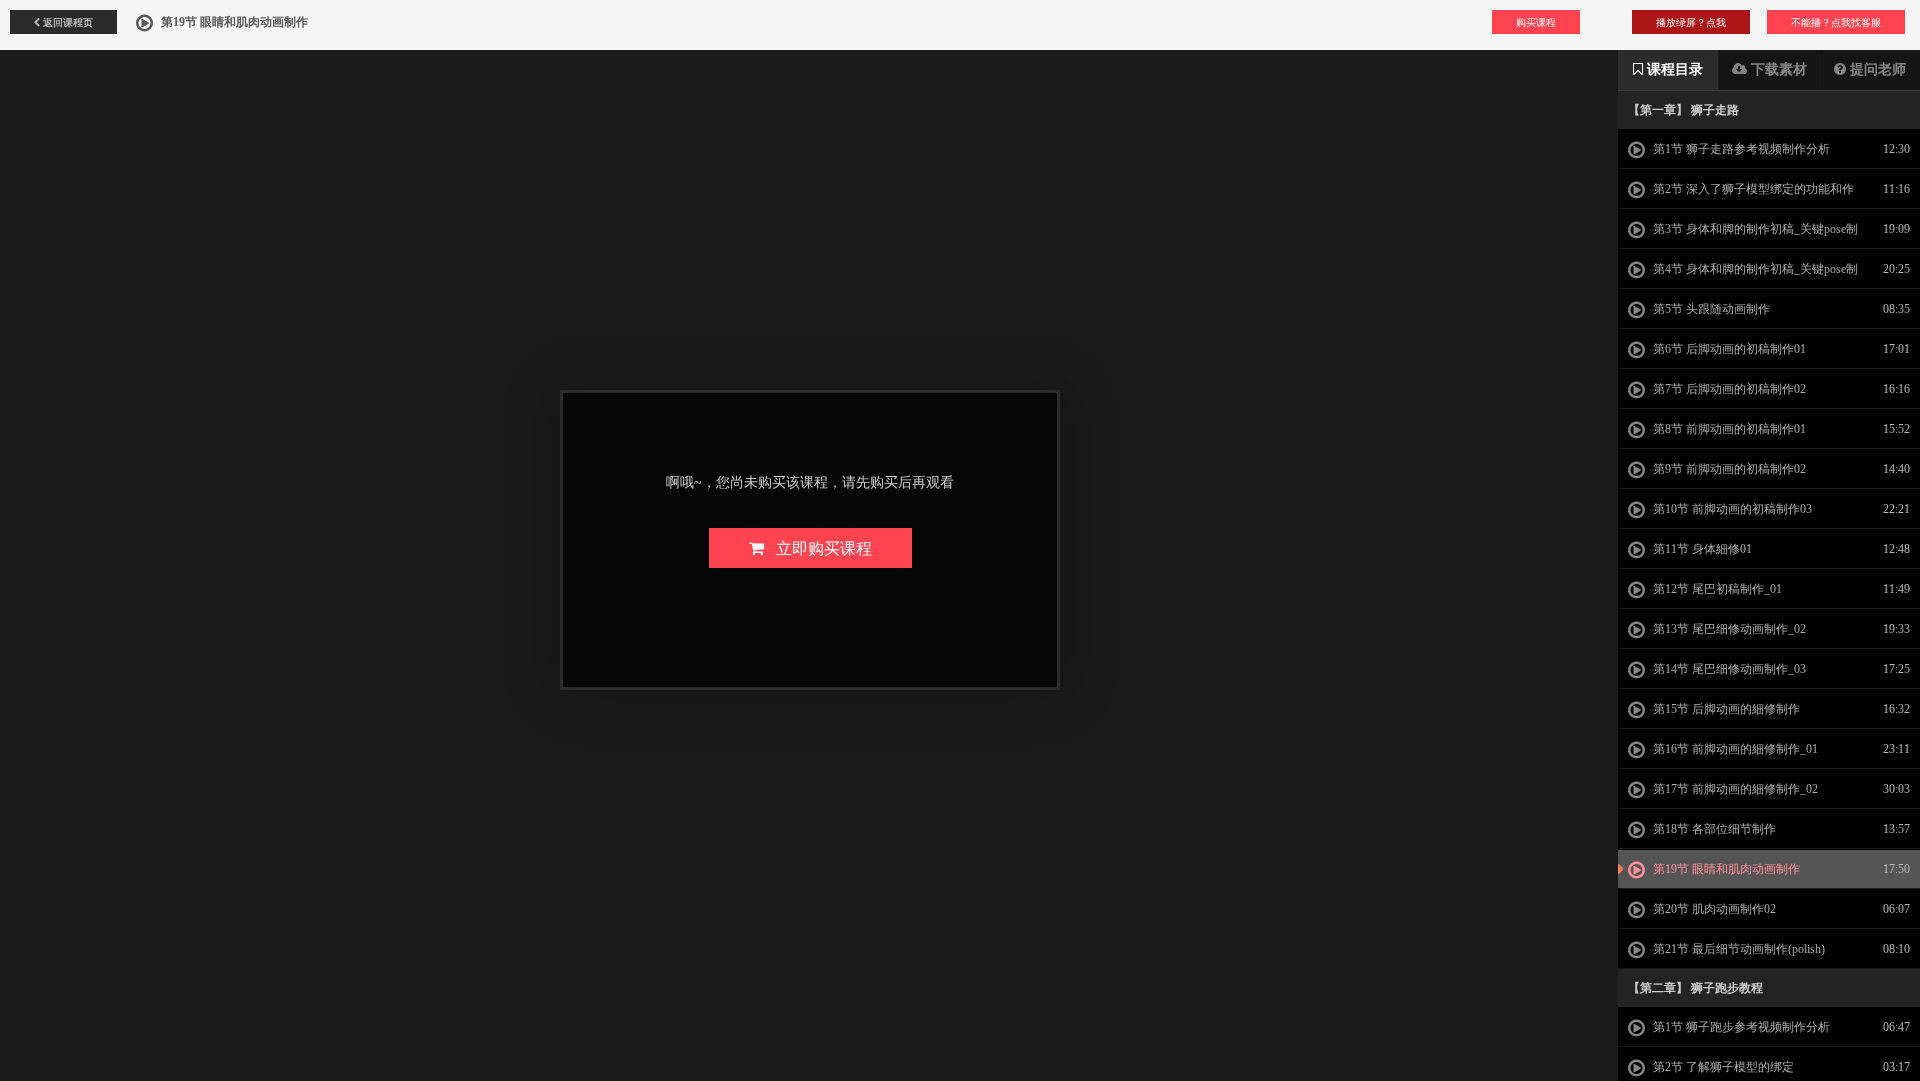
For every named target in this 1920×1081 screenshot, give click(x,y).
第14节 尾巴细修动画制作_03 (1728, 669)
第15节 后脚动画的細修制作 (1725, 709)
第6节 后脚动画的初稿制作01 (1728, 349)
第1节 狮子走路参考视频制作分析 (1740, 149)
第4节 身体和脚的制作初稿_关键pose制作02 (1743, 275)
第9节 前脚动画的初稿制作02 (1728, 469)
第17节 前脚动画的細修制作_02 (1734, 789)
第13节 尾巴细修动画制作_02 (1728, 629)
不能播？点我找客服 (1836, 22)
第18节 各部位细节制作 (1713, 829)
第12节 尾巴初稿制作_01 (1716, 589)
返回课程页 (66, 22)
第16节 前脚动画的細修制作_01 (1734, 749)
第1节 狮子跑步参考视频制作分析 (1740, 1027)
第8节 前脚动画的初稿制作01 (1728, 429)
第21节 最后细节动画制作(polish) (1737, 949)
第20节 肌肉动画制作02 (1713, 909)
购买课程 (1536, 22)
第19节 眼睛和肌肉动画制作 (1725, 869)
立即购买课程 (818, 547)
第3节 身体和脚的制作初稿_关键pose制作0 (1743, 235)
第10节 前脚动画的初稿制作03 (1731, 509)
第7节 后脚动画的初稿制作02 (1728, 389)
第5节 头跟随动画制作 (1710, 309)
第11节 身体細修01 (1701, 549)
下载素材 (1777, 69)
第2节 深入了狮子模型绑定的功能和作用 (1741, 195)
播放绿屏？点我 (1691, 22)
